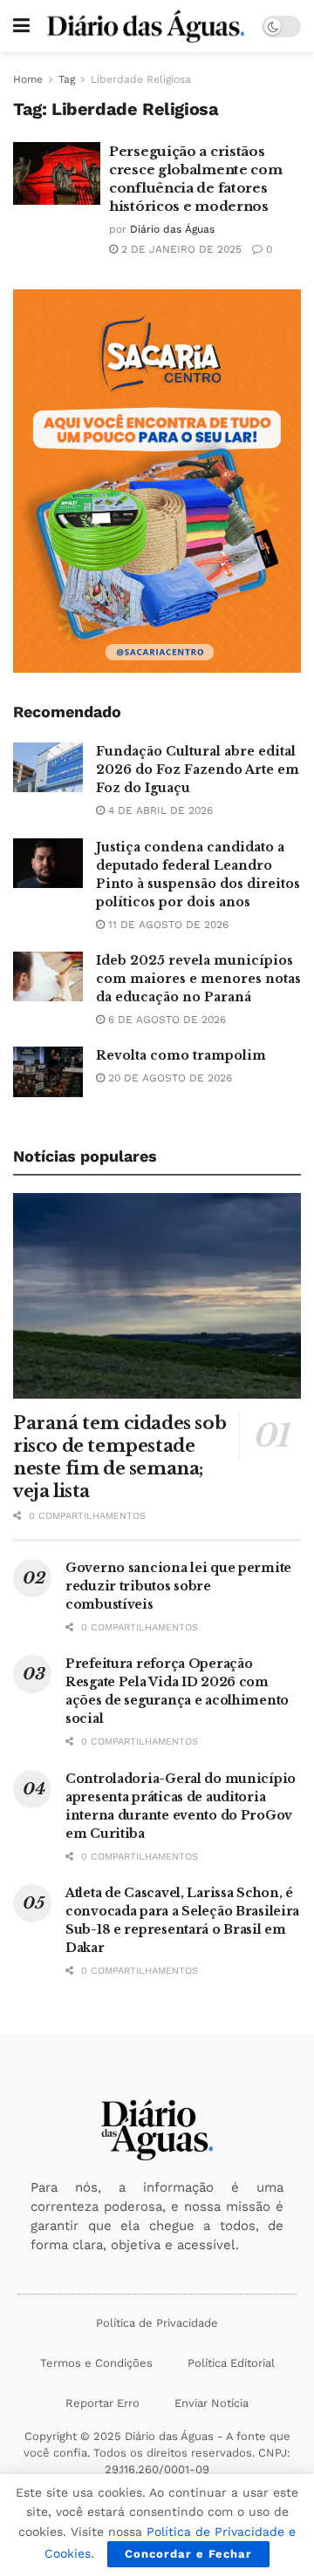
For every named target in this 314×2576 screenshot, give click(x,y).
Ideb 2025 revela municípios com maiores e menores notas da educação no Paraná (198, 979)
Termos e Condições (96, 2363)
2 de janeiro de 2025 (180, 249)
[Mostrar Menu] (21, 26)
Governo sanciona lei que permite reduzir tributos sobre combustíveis (178, 1586)
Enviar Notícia (212, 2403)
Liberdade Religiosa (141, 79)
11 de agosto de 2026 (167, 925)
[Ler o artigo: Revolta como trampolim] (48, 1071)
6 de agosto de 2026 (165, 1020)
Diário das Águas (172, 229)
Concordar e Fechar (188, 2554)
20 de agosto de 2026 (168, 1078)
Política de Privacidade (157, 2323)
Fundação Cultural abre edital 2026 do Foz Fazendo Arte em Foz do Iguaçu (198, 769)
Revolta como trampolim (181, 1055)
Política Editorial (231, 2363)
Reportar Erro (102, 2403)
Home (28, 79)
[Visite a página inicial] (146, 26)
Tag (67, 79)
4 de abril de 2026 (159, 810)
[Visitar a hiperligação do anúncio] (157, 481)
